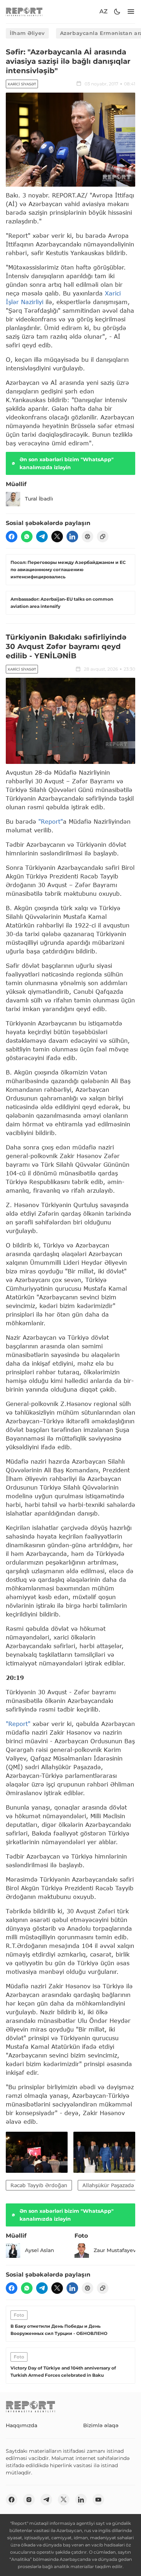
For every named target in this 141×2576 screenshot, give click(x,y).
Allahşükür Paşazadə (108, 2185)
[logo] (24, 12)
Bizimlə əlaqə (101, 2425)
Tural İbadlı (39, 499)
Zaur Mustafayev (115, 2250)
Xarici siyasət (22, 84)
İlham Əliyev (27, 33)
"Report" (51, 821)
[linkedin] (72, 537)
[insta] (29, 2500)
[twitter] (57, 537)
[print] (87, 537)
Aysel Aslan (40, 2250)
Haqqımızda (22, 2425)
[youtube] (98, 2500)
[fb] (12, 537)
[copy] (103, 537)
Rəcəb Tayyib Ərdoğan (39, 2185)
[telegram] (42, 537)
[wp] (27, 537)
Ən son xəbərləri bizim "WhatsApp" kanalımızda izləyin (67, 463)
